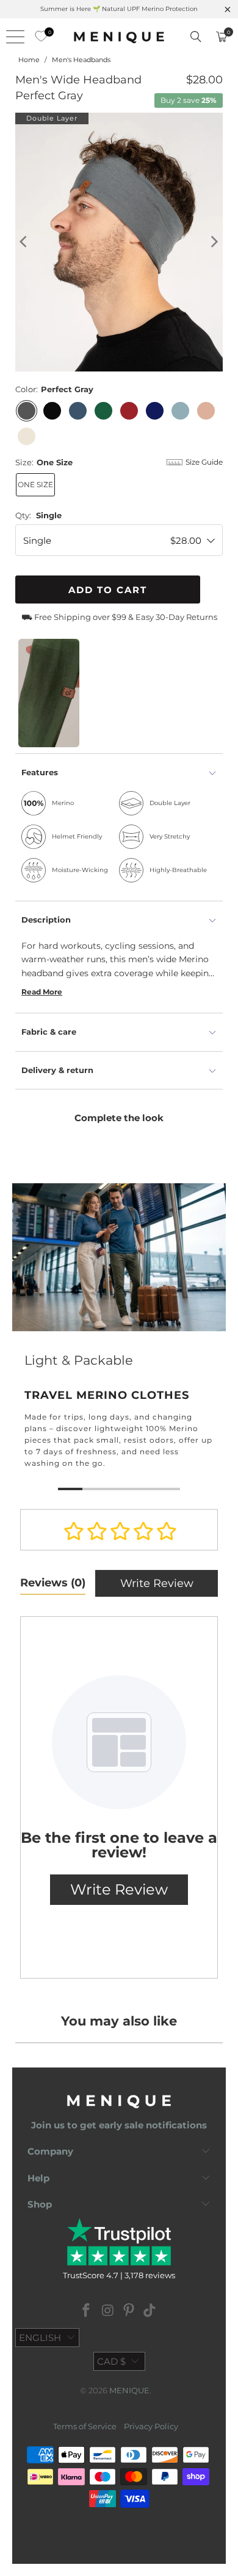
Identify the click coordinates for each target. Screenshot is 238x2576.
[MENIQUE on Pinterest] (129, 2311)
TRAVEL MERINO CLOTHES (119, 1339)
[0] (38, 37)
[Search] (196, 37)
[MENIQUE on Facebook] (87, 2311)
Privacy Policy (151, 2426)
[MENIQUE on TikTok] (150, 2311)
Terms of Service (85, 2426)
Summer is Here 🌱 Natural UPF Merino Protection (119, 9)
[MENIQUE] (119, 37)
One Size (35, 484)
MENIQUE (129, 2390)
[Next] (214, 242)
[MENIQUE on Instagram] (108, 2311)
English (40, 2338)
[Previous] (24, 242)
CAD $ (111, 2361)
